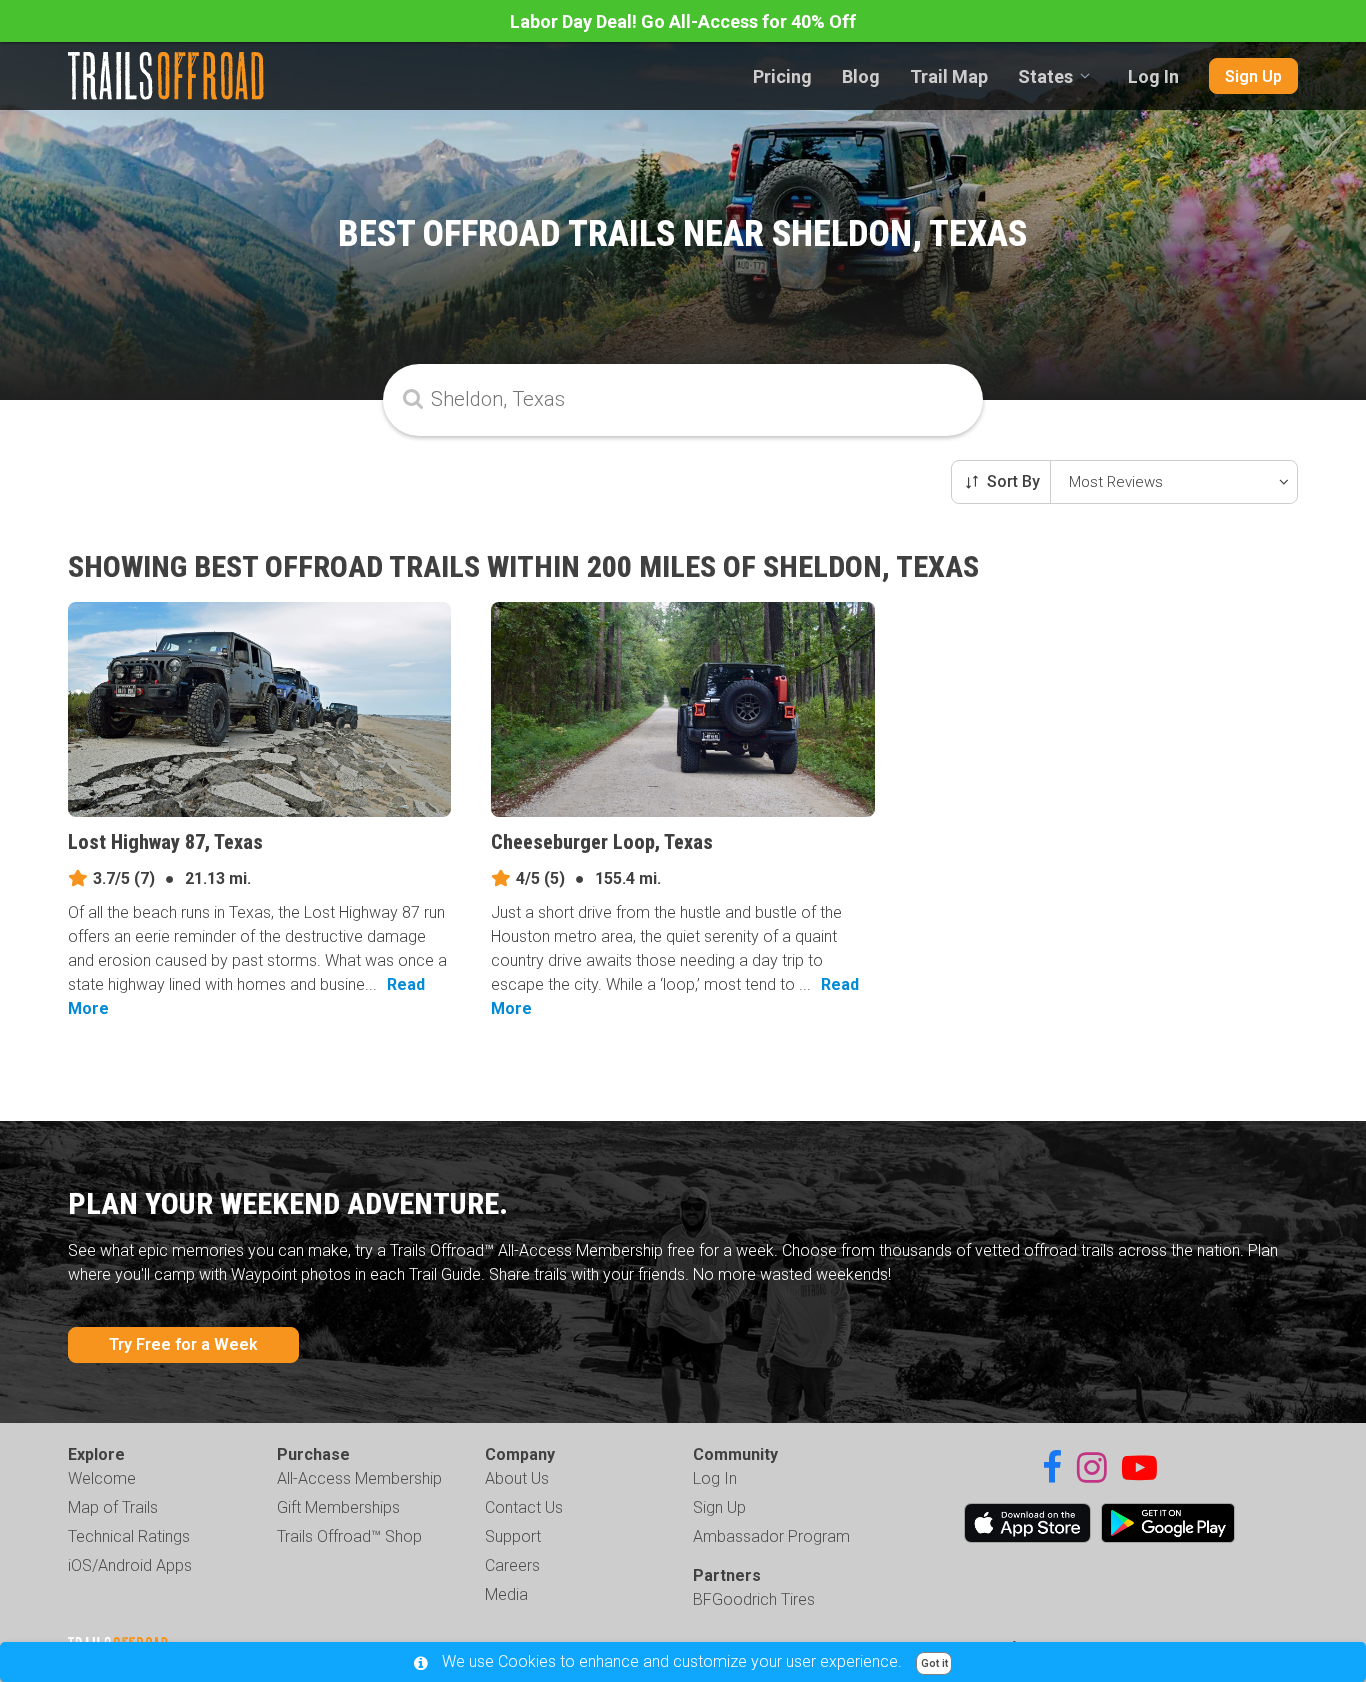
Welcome (102, 1478)
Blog (861, 76)
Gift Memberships (338, 1507)
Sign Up (1253, 76)
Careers (512, 1565)
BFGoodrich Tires (754, 1599)
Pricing (782, 76)
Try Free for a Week (183, 1344)
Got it (934, 1663)
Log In (1153, 76)
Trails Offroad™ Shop (349, 1536)
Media (506, 1594)
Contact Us (524, 1507)
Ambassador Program (771, 1536)
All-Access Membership (359, 1478)
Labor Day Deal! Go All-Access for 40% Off (683, 21)
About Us (517, 1478)
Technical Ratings (129, 1536)
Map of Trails (113, 1507)
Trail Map (949, 76)
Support (513, 1536)
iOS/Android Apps (130, 1565)
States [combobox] (1045, 76)
